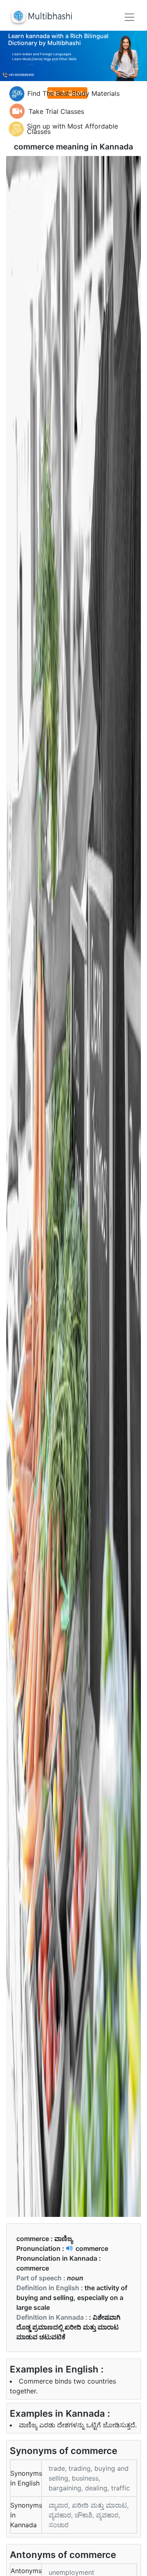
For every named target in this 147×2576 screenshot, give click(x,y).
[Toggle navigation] (129, 17)
